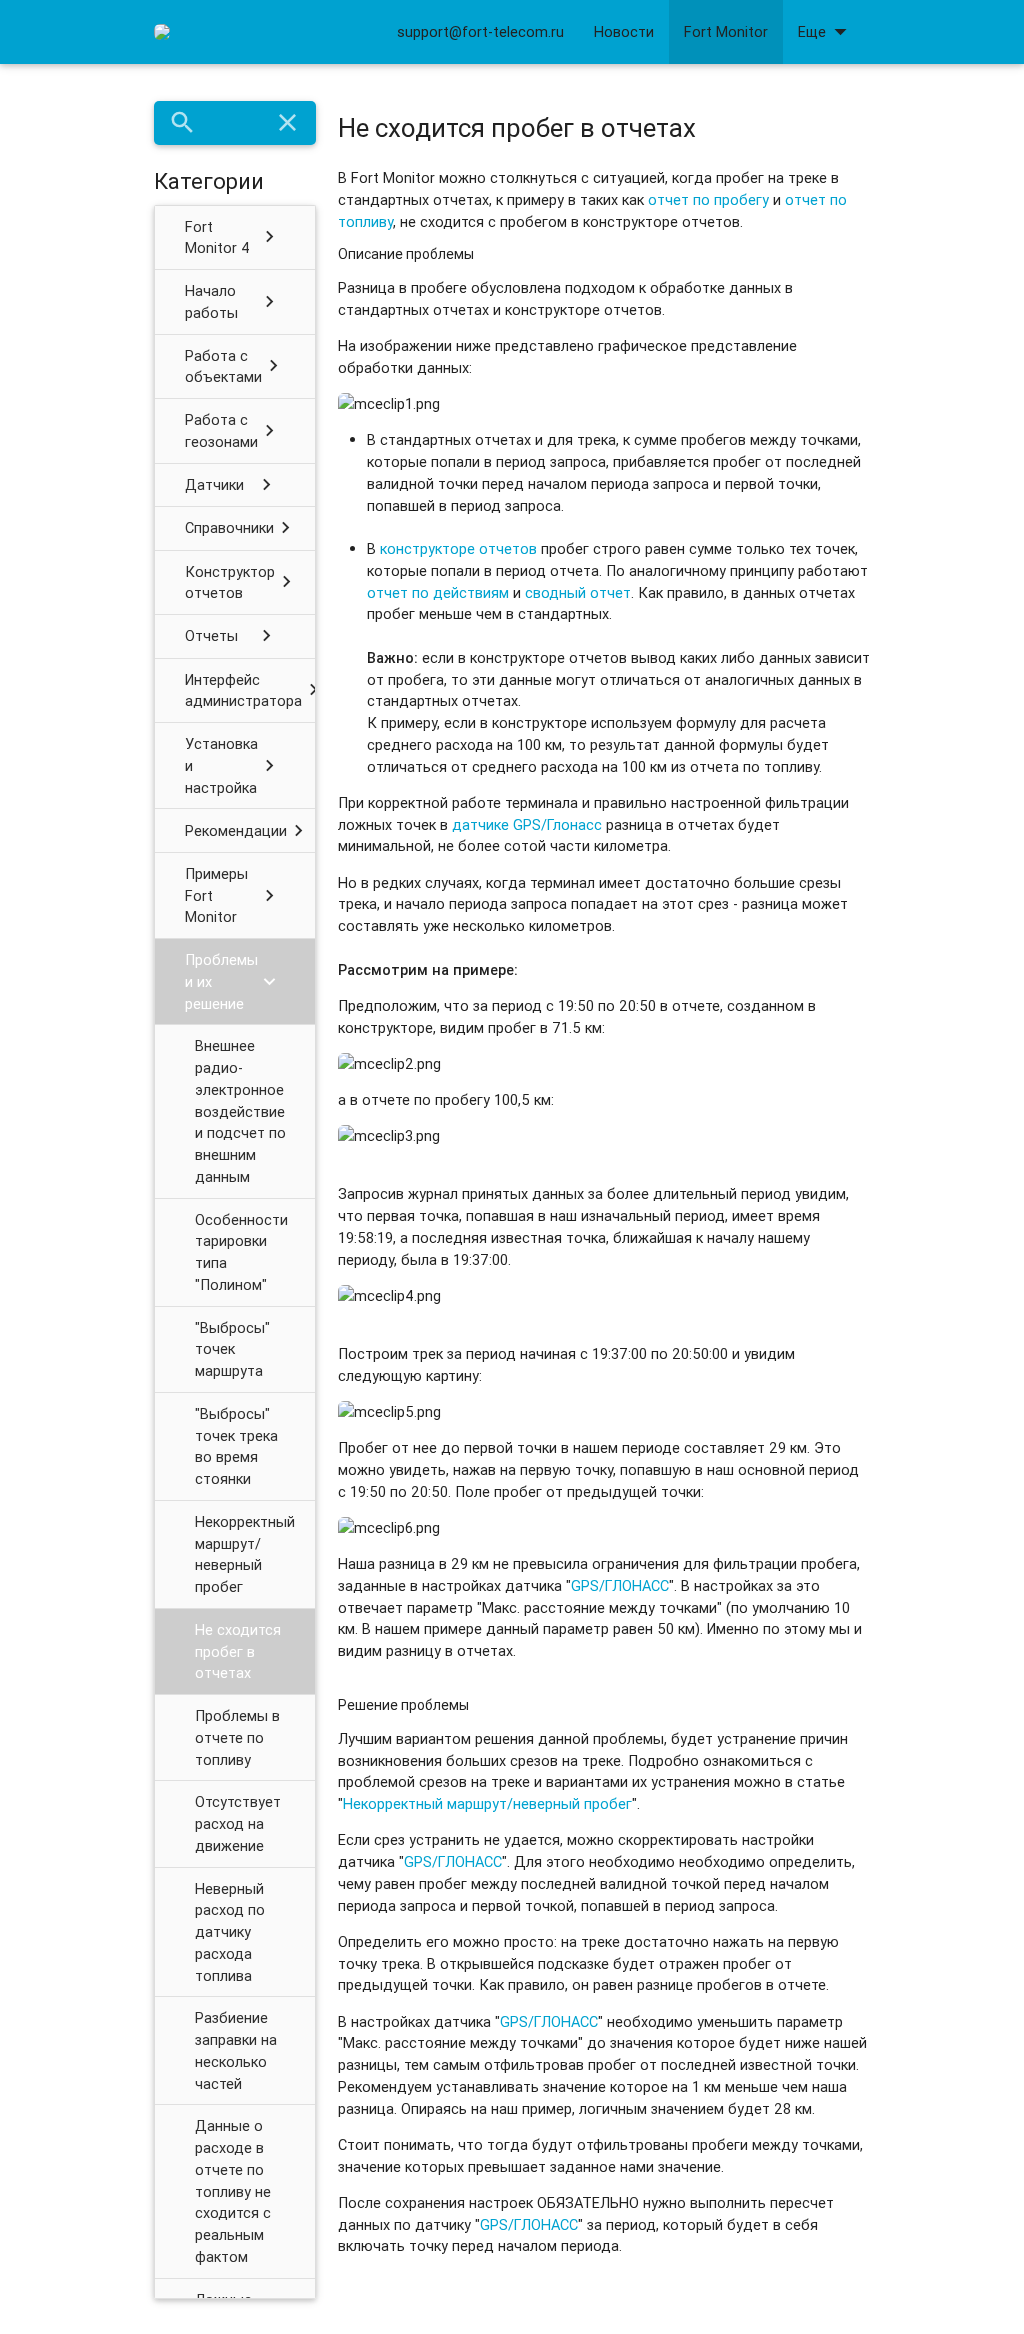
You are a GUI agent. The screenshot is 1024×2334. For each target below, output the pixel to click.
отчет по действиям (438, 592)
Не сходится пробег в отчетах (238, 1651)
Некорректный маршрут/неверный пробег (245, 1554)
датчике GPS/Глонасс (527, 824)
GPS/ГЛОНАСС (620, 1585)
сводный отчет (578, 592)
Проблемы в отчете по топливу (237, 1737)
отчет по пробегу (708, 199)
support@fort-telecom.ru (480, 31)
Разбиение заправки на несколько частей (236, 2050)
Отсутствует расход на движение (238, 1823)
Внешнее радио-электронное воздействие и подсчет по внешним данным (240, 1111)
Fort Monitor (726, 31)
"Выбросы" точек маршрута (232, 1349)
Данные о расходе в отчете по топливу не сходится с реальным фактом (233, 2191)
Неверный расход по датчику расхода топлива (230, 1932)
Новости (624, 31)
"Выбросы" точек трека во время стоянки (236, 1446)
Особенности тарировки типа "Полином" (241, 1252)
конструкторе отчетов (460, 548)
